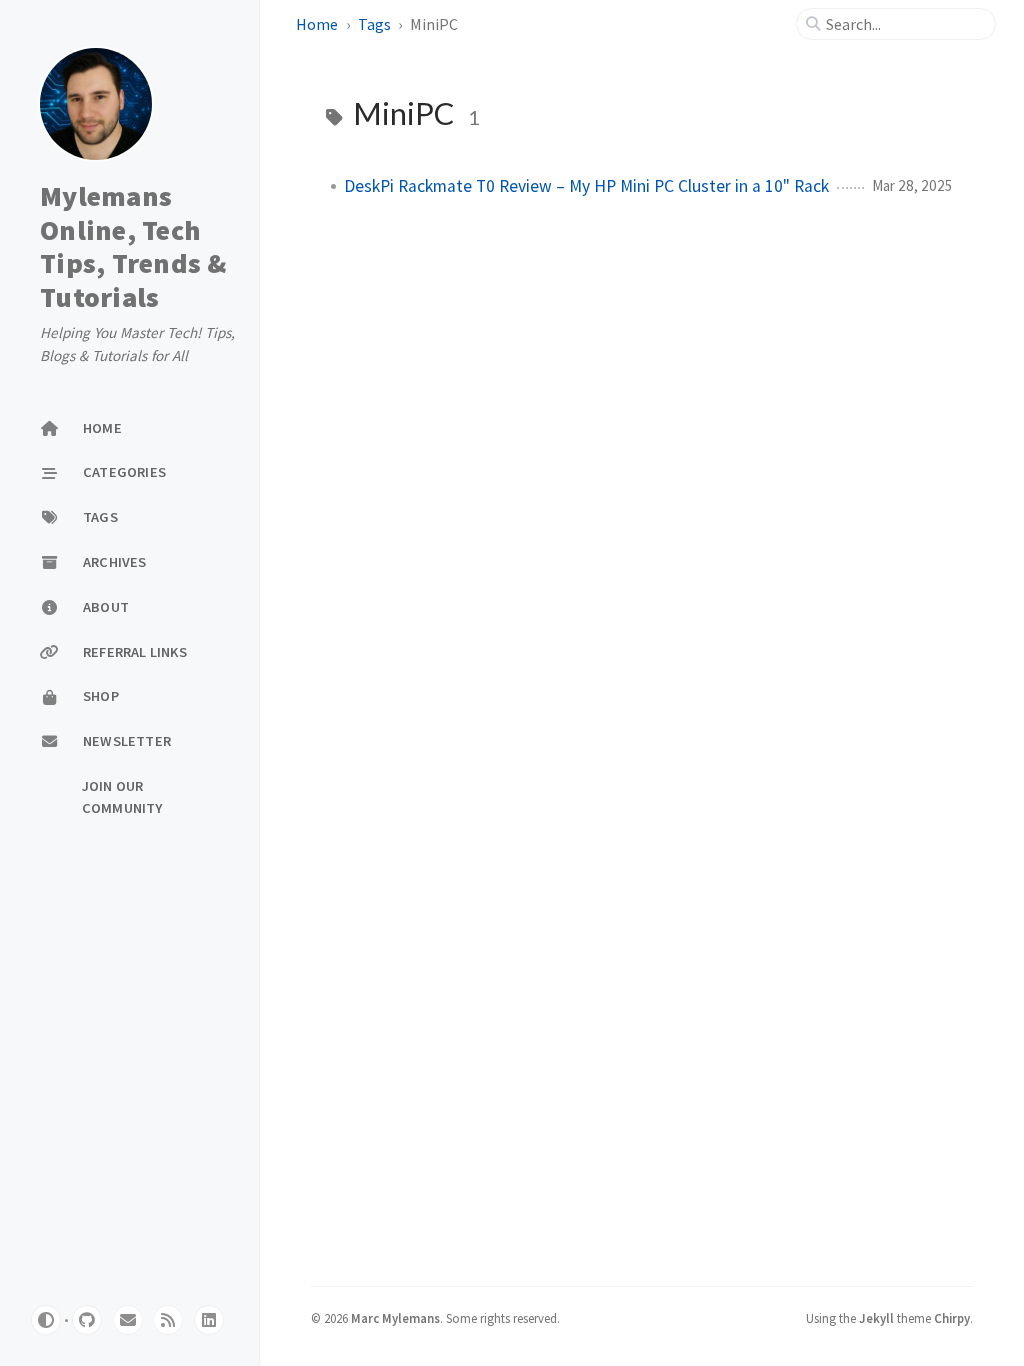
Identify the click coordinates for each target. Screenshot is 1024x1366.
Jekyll (876, 1318)
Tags (374, 24)
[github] (87, 1320)
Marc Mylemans (395, 1318)
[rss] (168, 1320)
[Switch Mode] (46, 1320)
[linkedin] (209, 1320)
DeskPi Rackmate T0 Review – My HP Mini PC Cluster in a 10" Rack (586, 186)
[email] (128, 1320)
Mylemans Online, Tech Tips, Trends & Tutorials (133, 246)
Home (317, 24)
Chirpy (952, 1318)
